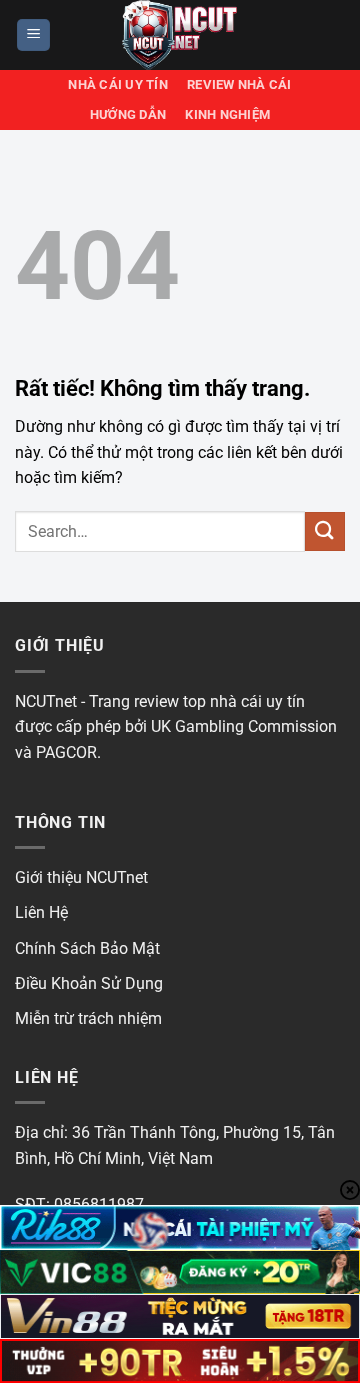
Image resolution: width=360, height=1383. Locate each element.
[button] (33, 35)
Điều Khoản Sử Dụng (89, 983)
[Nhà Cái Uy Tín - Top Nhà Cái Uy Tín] (180, 35)
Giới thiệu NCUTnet (81, 877)
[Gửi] (325, 531)
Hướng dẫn (128, 114)
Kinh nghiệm (227, 114)
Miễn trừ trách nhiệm (88, 1018)
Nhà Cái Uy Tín (118, 84)
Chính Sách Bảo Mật (87, 948)
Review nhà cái (239, 84)
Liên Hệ (41, 912)
